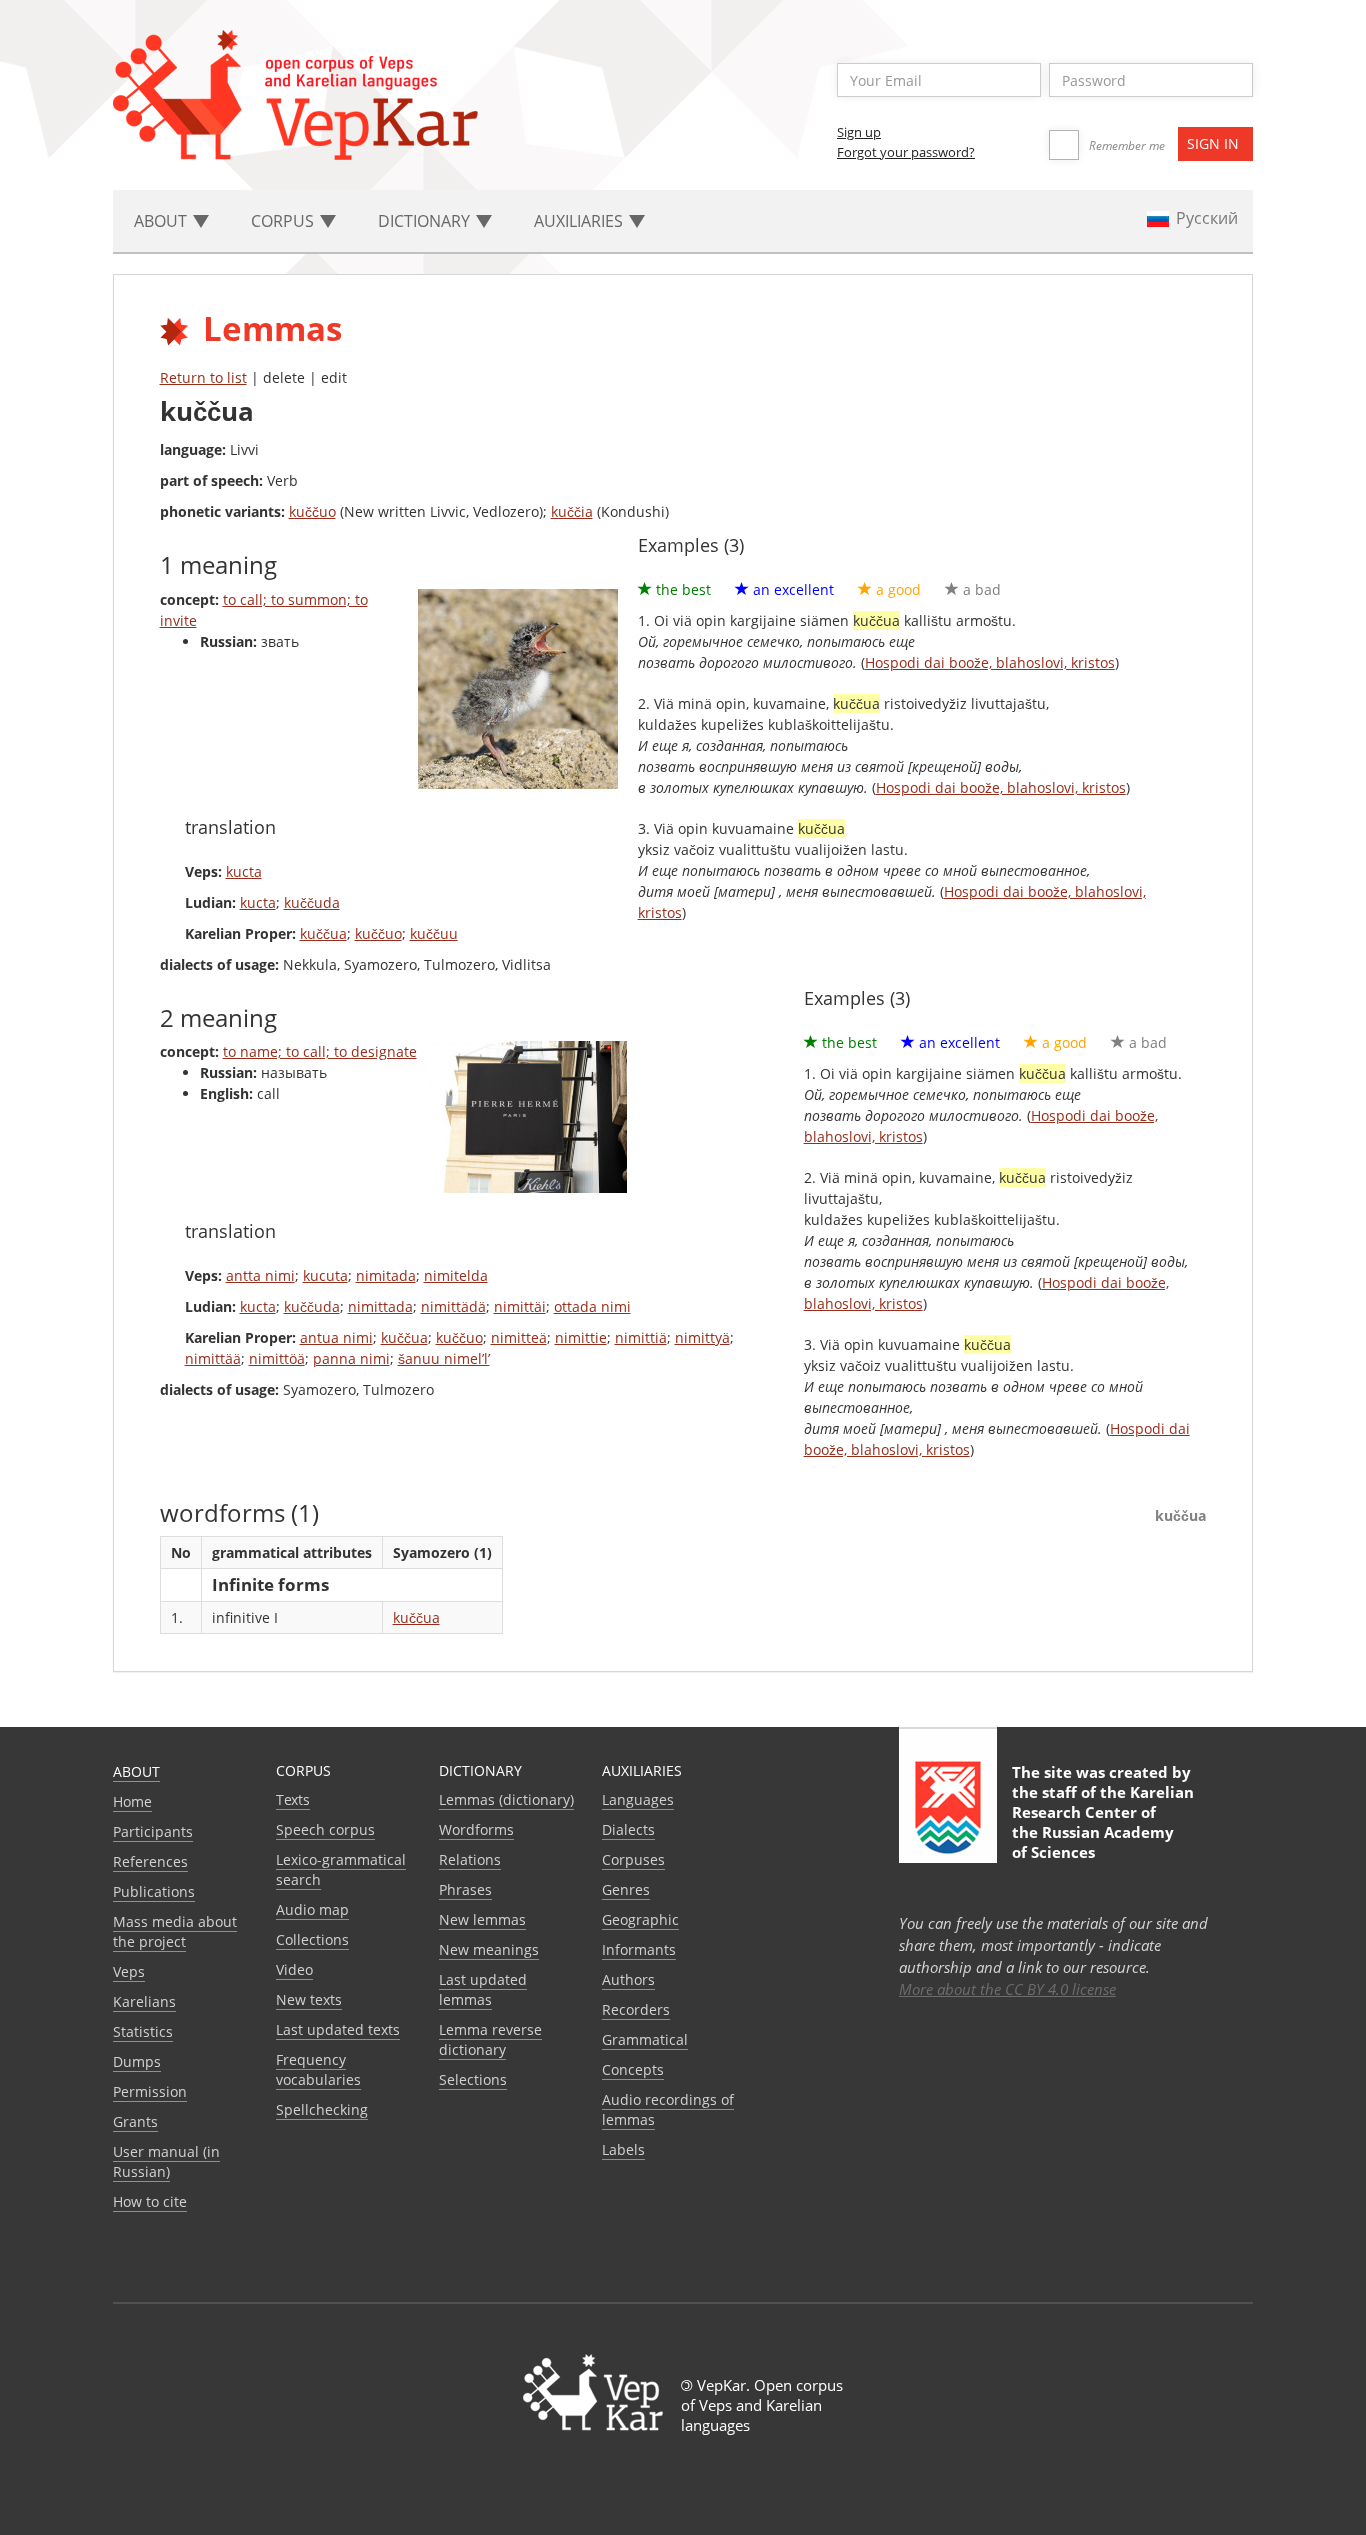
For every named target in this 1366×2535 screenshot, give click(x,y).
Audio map (312, 1909)
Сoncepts (633, 2069)
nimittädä (453, 1306)
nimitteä (519, 1337)
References (150, 1861)
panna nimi (351, 1358)
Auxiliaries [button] (580, 221)
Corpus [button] (284, 221)
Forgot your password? (906, 152)
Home (132, 1801)
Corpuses (633, 1859)
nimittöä (277, 1358)
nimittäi (520, 1306)
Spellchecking (322, 2109)
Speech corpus (325, 1829)
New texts (309, 1999)
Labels (623, 2149)
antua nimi (336, 1337)
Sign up (859, 132)
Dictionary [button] (426, 221)
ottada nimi (592, 1306)
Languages (638, 1799)
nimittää (213, 1358)
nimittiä (641, 1337)
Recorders (636, 2009)
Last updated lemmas (483, 1989)
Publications (154, 1891)
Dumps (137, 2061)
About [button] (162, 221)
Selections (473, 2079)
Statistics (143, 2031)
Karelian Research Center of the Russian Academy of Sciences (1103, 1822)
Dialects (628, 1829)
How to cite (150, 2201)
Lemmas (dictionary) (506, 1799)
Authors (628, 1979)
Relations (470, 1859)
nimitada (386, 1275)
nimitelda (456, 1275)
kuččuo (312, 511)
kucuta (325, 1275)
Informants (639, 1949)
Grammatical (645, 2039)
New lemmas (482, 1919)
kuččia (572, 511)
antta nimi (260, 1275)
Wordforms (476, 1829)
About (136, 1771)
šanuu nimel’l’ (444, 1358)
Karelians (144, 2001)
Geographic (640, 1919)
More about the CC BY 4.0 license (1007, 1989)
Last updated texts (338, 2029)
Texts (293, 1799)
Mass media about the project (175, 1931)
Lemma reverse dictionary (490, 2039)
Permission (150, 2091)
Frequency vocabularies (318, 2069)
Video (294, 1969)
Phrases (465, 1889)
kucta (244, 871)
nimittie (581, 1337)
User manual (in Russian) (166, 2161)
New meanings (489, 1949)
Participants (153, 1831)
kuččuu (434, 933)
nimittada (380, 1306)
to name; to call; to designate (320, 1051)
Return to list (203, 377)
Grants (135, 2121)
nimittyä (702, 1337)
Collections (312, 1939)
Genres (626, 1889)
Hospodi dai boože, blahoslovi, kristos (990, 662)
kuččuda (312, 902)
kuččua (323, 933)
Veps (129, 1971)
